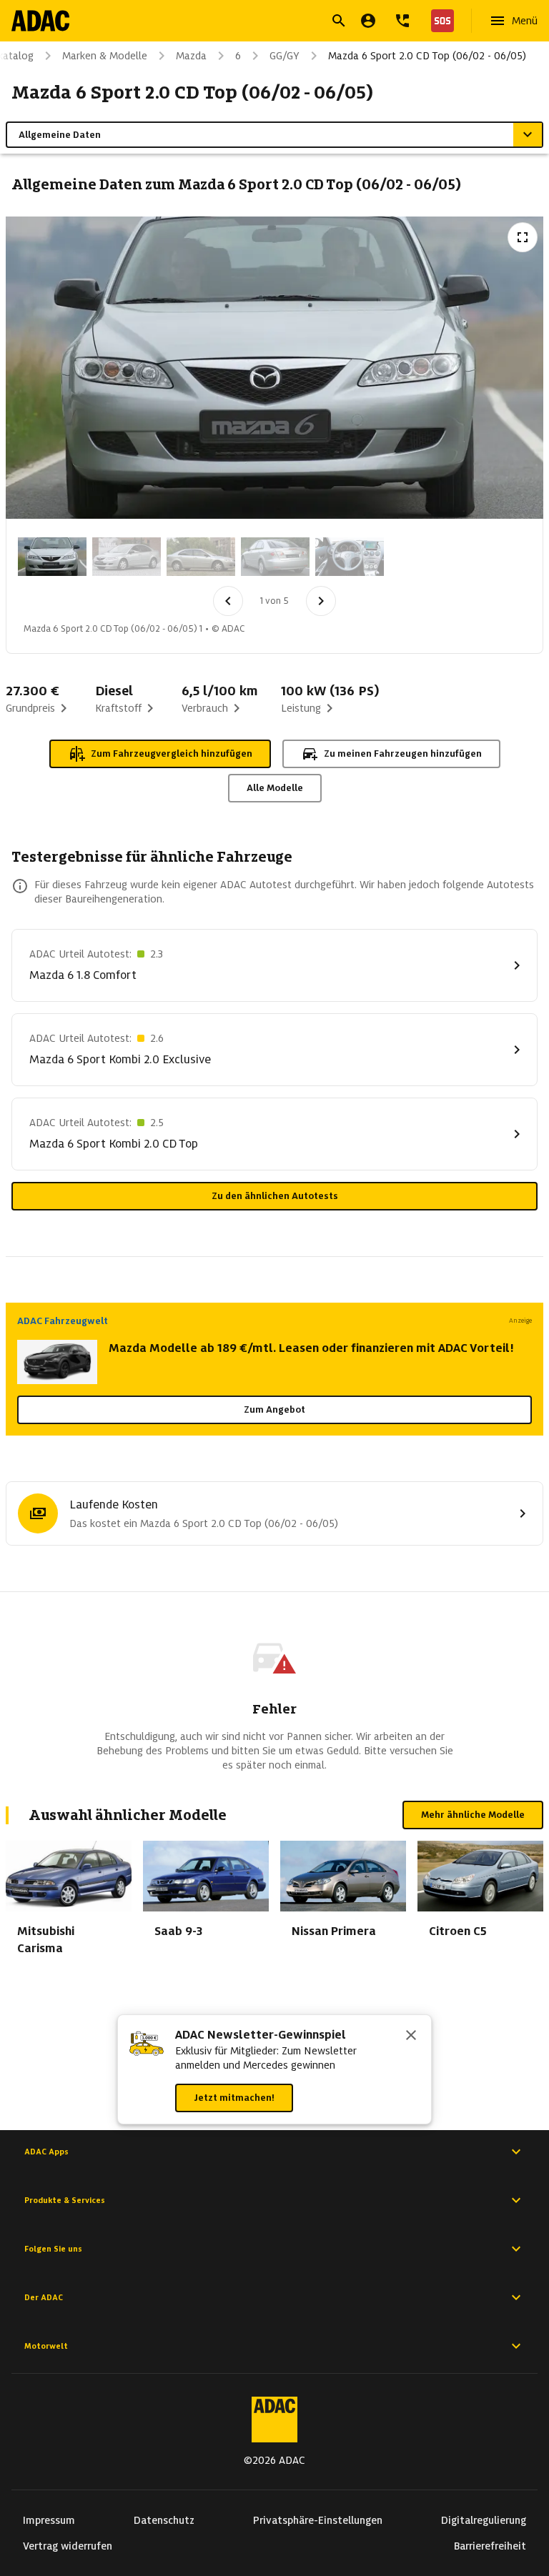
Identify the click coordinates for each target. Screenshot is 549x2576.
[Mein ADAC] (368, 21)
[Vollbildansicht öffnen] (523, 237)
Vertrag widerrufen (68, 2546)
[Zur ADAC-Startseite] (40, 21)
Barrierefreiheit (490, 2546)
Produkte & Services (65, 2200)
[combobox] (257, 23)
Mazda (191, 56)
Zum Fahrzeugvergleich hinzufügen (172, 754)
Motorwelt (46, 2346)
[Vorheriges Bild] (228, 601)
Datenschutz (164, 2520)
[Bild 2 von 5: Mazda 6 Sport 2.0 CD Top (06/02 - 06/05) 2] (127, 557)
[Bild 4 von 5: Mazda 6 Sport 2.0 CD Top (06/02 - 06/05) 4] (275, 557)
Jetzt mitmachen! (234, 2098)
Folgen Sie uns (53, 2249)
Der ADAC (44, 2297)
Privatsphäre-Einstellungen (318, 2520)
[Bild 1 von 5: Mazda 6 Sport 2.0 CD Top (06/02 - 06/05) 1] (52, 557)
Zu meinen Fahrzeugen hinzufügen (403, 754)
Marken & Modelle (105, 56)
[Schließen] (411, 2037)
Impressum (49, 2520)
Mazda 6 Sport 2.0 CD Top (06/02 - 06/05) (427, 56)
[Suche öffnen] (339, 21)
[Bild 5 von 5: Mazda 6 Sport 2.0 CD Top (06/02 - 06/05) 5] (350, 557)
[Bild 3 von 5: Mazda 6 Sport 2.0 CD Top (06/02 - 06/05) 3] (201, 557)
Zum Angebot (274, 1409)
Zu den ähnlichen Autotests (275, 1196)
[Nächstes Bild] (321, 601)
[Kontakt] (402, 21)
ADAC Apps (46, 2152)
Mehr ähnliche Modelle (473, 1815)
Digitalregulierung (484, 2520)
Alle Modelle (275, 788)
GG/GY (285, 56)
